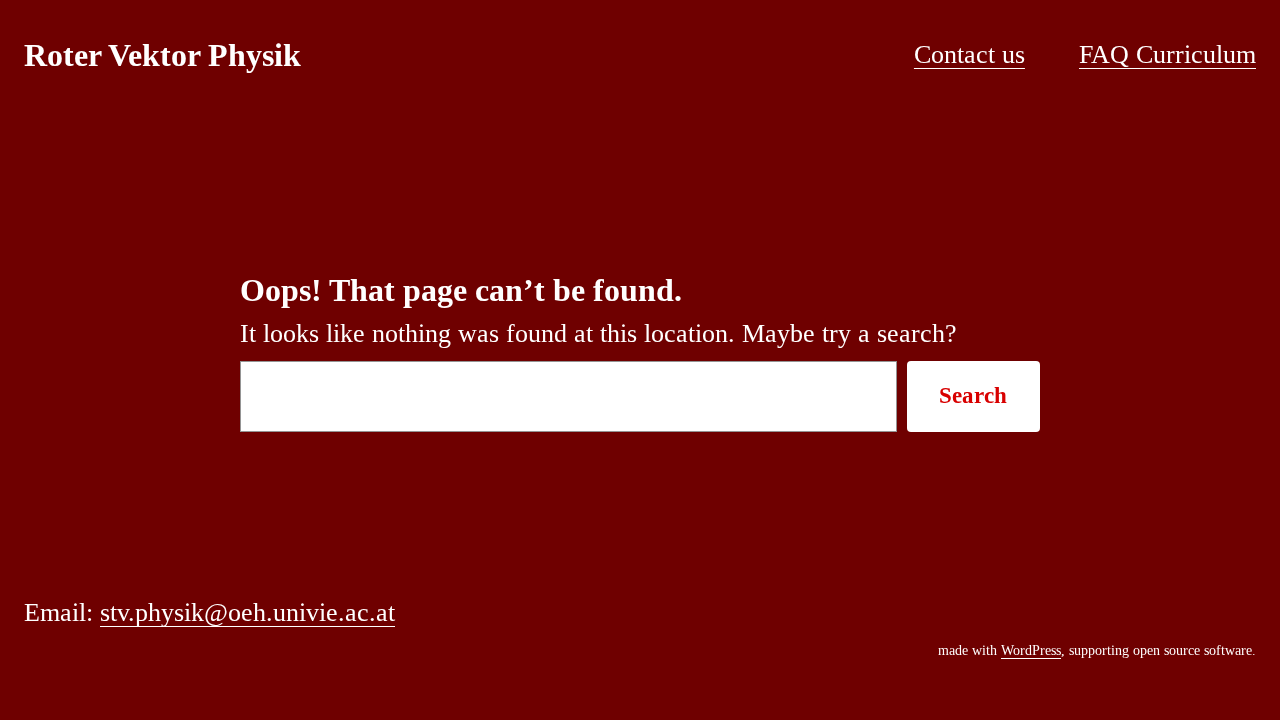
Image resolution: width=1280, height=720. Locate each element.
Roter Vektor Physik (162, 55)
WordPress (1031, 650)
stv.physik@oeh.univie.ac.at (247, 612)
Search (973, 395)
